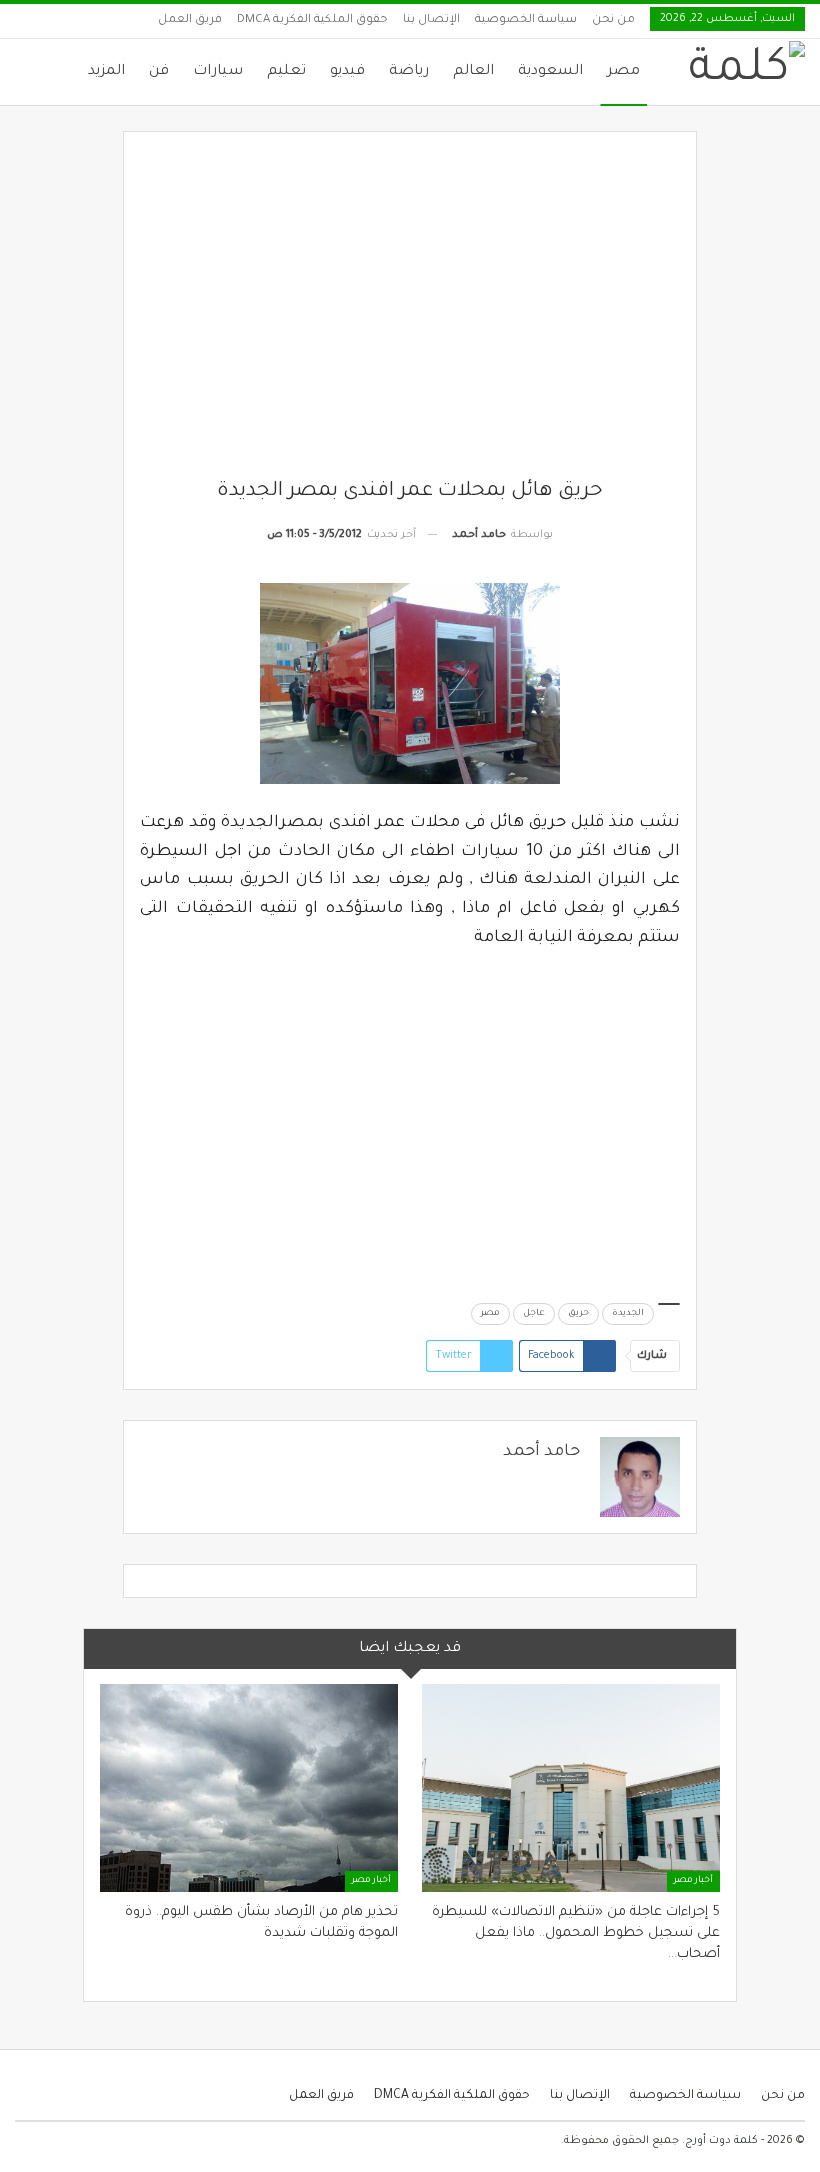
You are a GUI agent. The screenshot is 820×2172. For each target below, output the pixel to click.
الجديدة (628, 1314)
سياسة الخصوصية (526, 20)
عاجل (534, 1314)
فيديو (347, 72)
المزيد (106, 72)
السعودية (550, 72)
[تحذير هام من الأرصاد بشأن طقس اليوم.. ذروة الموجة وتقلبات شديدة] (249, 1788)
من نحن (613, 20)
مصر (623, 72)
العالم (473, 72)
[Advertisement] (410, 313)
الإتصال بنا (431, 20)
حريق (578, 1314)
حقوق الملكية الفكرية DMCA (312, 20)
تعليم (286, 72)
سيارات (218, 72)
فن (159, 72)
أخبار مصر (693, 1881)
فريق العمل (190, 20)
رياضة (409, 72)
